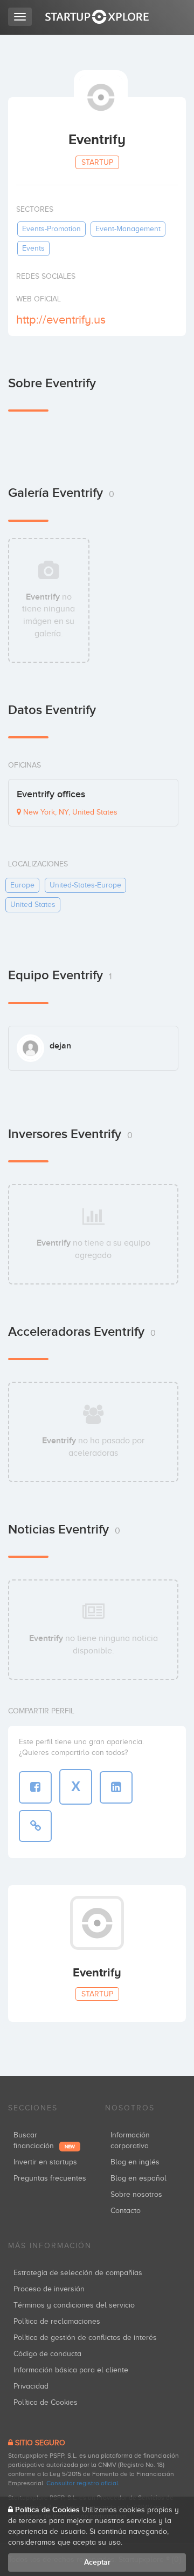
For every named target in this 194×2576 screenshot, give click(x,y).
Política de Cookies (46, 2402)
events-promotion (51, 229)
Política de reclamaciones (57, 2321)
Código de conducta (47, 2354)
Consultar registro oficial (82, 2483)
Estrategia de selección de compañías (78, 2273)
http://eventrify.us (61, 320)
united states (33, 904)
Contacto (126, 2211)
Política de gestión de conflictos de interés (85, 2338)
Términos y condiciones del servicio (74, 2305)
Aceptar (97, 2562)
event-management (128, 229)
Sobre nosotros (136, 2194)
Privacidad (31, 2386)
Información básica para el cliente (71, 2370)
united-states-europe (85, 885)
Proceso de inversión (49, 2289)
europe (22, 885)
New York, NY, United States (69, 812)
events (33, 248)
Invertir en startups (45, 2162)
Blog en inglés (135, 2162)
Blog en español (138, 2178)
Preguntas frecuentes (50, 2178)
